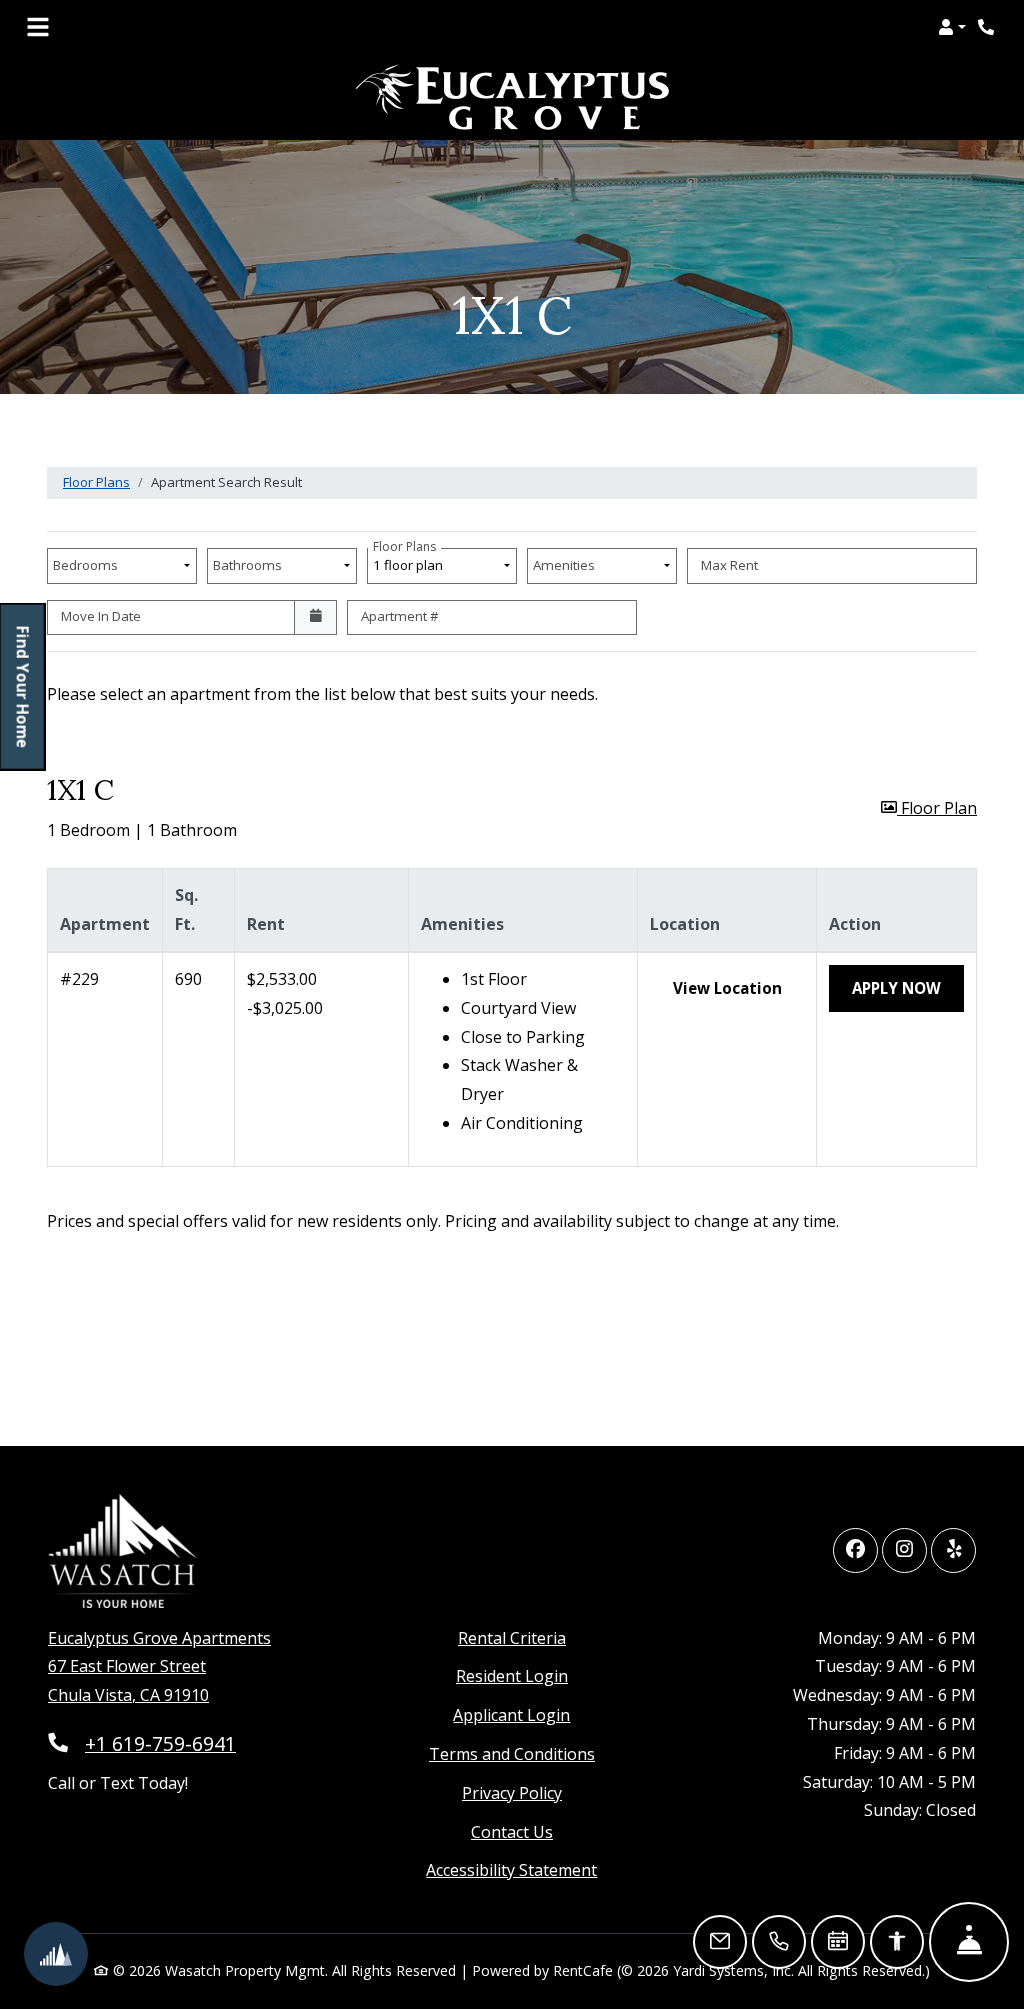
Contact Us (512, 1832)
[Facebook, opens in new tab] (855, 1550)
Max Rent (729, 565)
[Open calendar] (315, 618)
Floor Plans (96, 482)
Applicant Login (511, 1714)
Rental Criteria (512, 1637)
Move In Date (101, 616)
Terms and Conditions (512, 1753)
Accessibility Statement (511, 1869)
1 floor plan (411, 561)
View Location (739, 987)
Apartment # (400, 616)
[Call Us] (779, 1942)
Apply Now (908, 987)
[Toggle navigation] (38, 27)
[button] (952, 27)
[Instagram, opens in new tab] (904, 1550)
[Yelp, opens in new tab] (953, 1550)
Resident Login (512, 1675)
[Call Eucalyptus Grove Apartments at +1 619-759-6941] (988, 27)
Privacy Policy (512, 1792)
